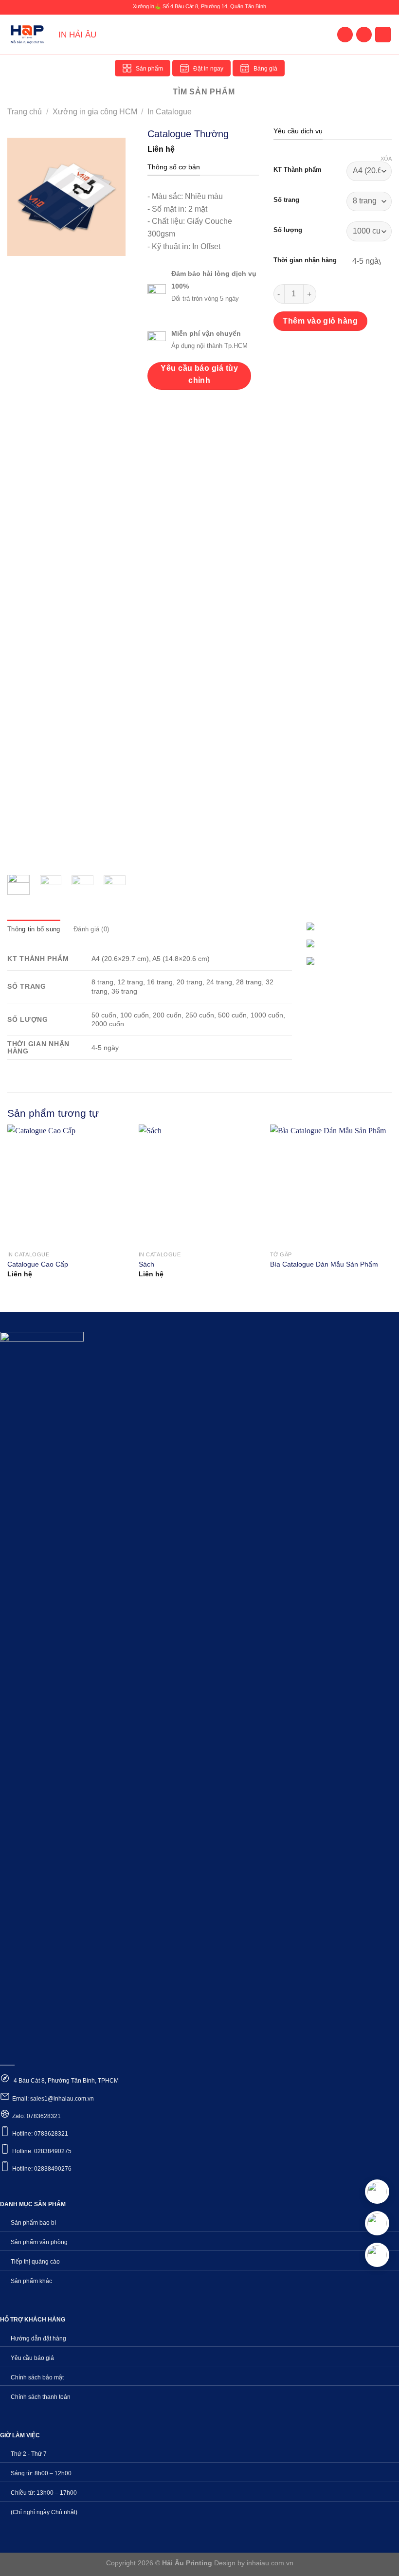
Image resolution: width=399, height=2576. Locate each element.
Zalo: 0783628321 (36, 2116)
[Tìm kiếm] (364, 35)
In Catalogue (170, 112)
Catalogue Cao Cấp (38, 1264)
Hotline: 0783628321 (40, 2134)
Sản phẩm (149, 69)
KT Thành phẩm (298, 170)
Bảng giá (265, 69)
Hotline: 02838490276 (42, 2169)
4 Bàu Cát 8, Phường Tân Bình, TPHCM (65, 2081)
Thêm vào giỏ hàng (320, 321)
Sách (146, 1264)
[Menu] (345, 35)
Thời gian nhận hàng (305, 260)
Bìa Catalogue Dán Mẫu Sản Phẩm (324, 1264)
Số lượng (288, 230)
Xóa (386, 159)
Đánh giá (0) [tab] (91, 929)
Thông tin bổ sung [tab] (34, 929)
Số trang (286, 200)
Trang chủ (25, 112)
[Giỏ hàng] (383, 35)
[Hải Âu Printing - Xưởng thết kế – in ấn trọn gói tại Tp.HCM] (29, 35)
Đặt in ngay (208, 69)
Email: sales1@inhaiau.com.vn (53, 2099)
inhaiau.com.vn (270, 2563)
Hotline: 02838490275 (42, 2151)
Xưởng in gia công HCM (95, 112)
